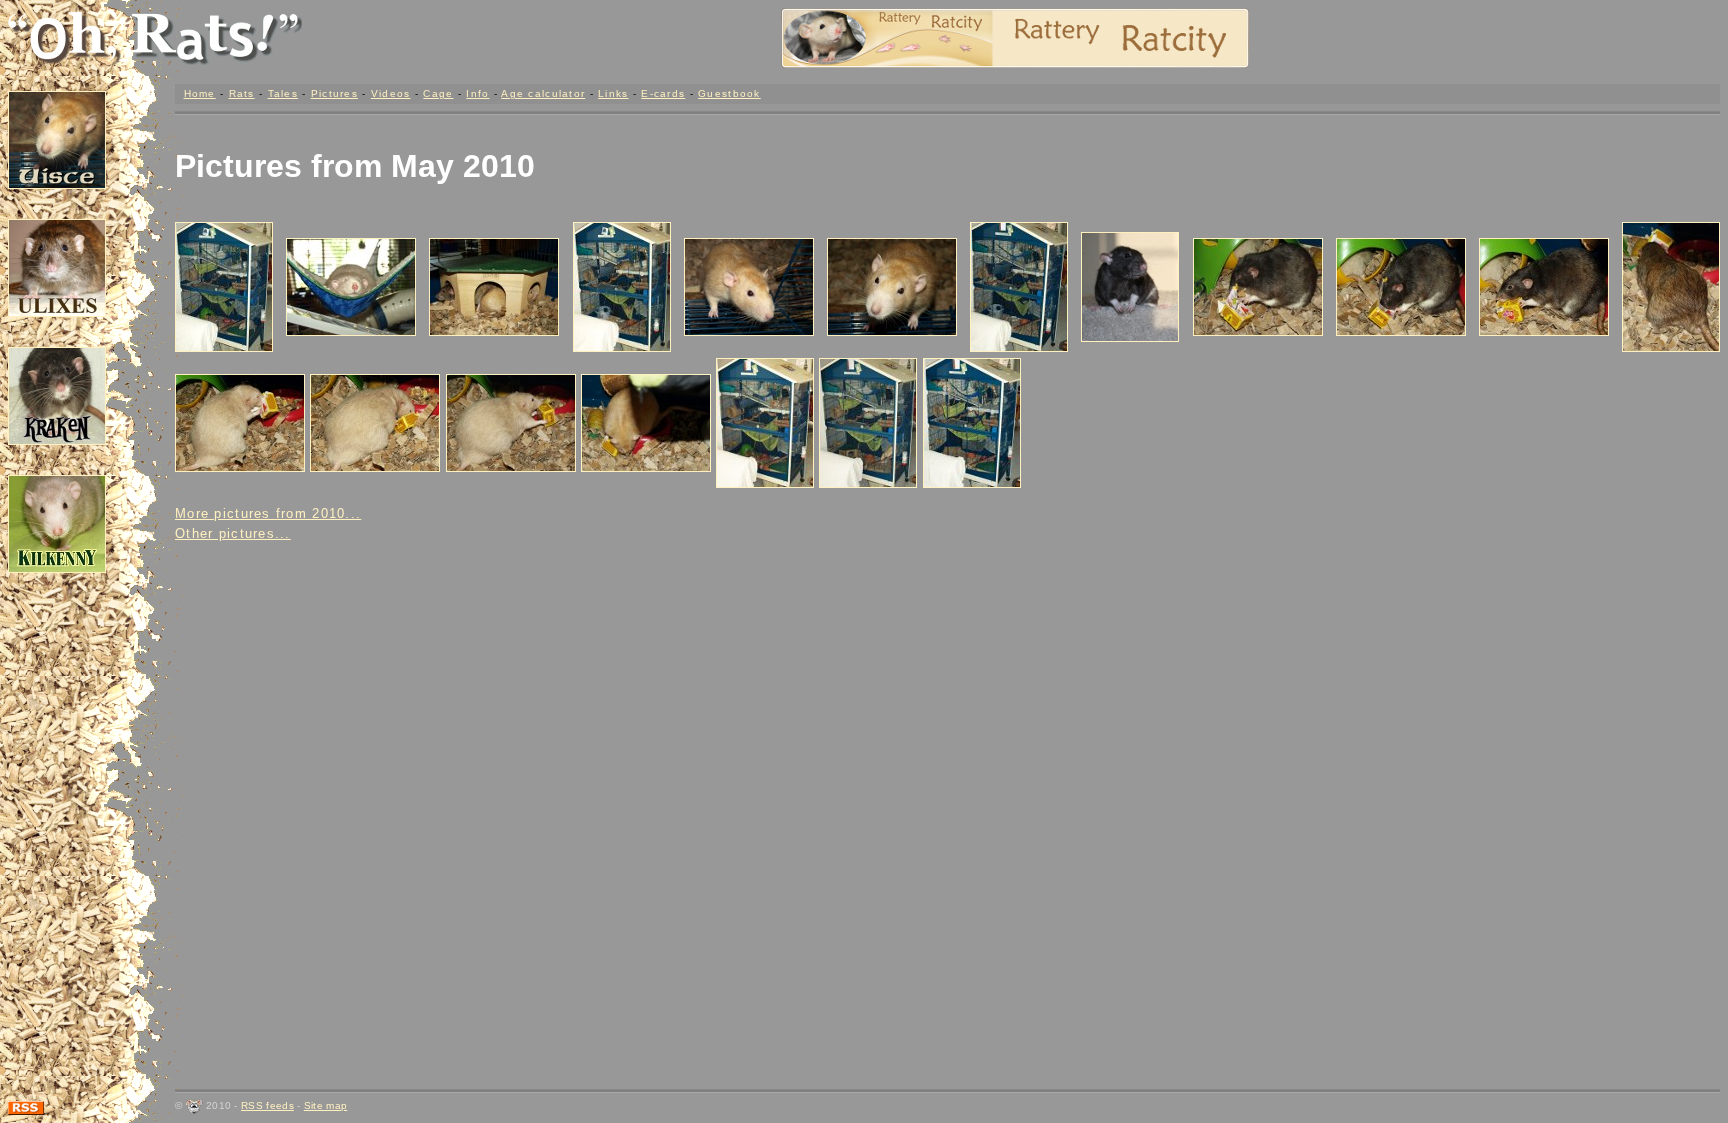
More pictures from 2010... (268, 513)
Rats (242, 93)
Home (200, 93)
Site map (325, 1105)
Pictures (334, 93)
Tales (283, 93)
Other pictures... (233, 533)
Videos (391, 93)
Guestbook (729, 93)
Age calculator (543, 93)
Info (477, 93)
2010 (499, 166)
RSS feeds (267, 1105)
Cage (438, 93)
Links (613, 93)
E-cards (663, 93)
